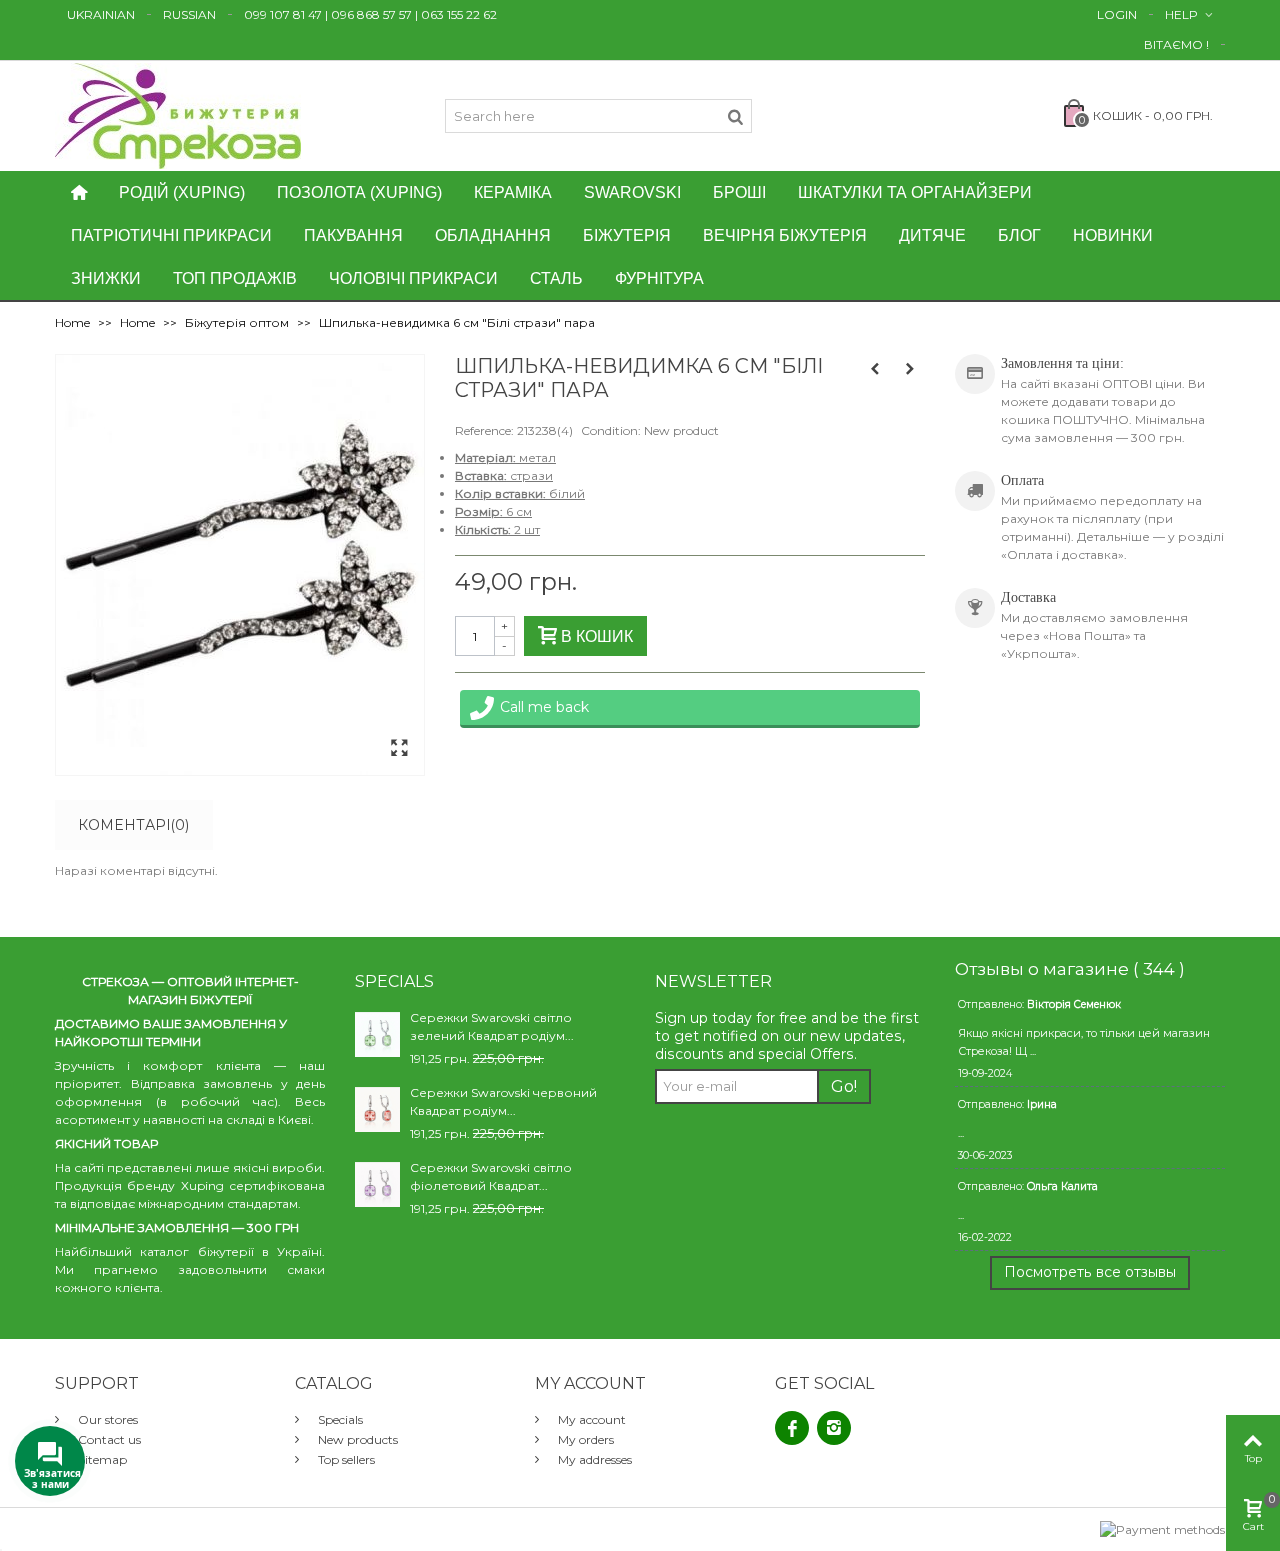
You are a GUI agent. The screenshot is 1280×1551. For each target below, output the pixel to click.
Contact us (108, 1439)
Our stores (106, 1419)
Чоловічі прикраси (413, 278)
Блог (1019, 235)
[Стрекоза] (178, 114)
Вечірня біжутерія (785, 235)
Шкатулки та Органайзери (915, 192)
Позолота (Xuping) (359, 192)
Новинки (1113, 235)
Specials (339, 1419)
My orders (584, 1439)
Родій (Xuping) (182, 192)
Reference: (484, 430)
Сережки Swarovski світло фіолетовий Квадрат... (491, 1176)
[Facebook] (792, 1428)
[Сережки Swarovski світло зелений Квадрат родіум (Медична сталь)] (377, 1033)
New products (356, 1439)
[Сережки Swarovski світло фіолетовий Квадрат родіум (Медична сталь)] (377, 1183)
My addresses (593, 1459)
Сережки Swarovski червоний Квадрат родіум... (503, 1101)
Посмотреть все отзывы (1090, 1272)
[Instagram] (834, 1428)
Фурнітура (659, 278)
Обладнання (493, 235)
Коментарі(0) (133, 825)
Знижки (106, 278)
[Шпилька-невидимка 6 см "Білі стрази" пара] (399, 749)
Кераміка (513, 192)
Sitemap (101, 1459)
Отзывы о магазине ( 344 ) (1070, 969)
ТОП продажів (235, 278)
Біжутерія (627, 235)
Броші (739, 192)
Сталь (556, 278)
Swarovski (632, 192)
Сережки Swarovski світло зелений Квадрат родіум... (492, 1026)
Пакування (353, 235)
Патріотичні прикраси (171, 235)
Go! (844, 1086)
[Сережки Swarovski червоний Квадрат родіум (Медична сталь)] (377, 1108)
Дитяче (932, 235)
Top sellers (345, 1459)
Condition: (611, 430)
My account (590, 1419)
